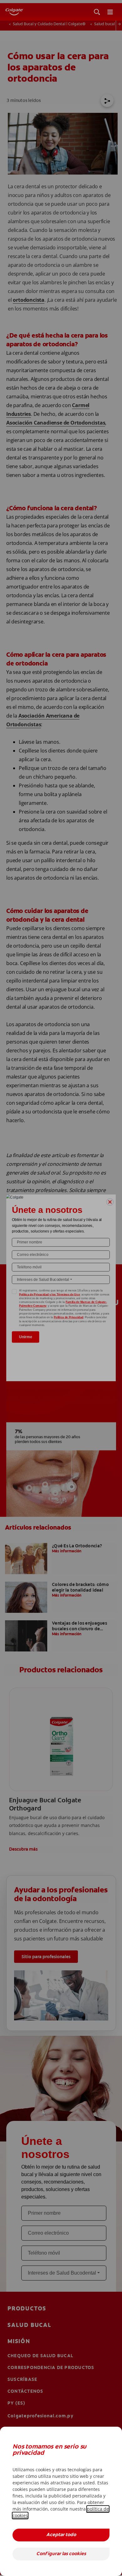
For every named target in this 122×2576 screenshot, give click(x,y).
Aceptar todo (61, 2535)
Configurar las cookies (61, 2554)
